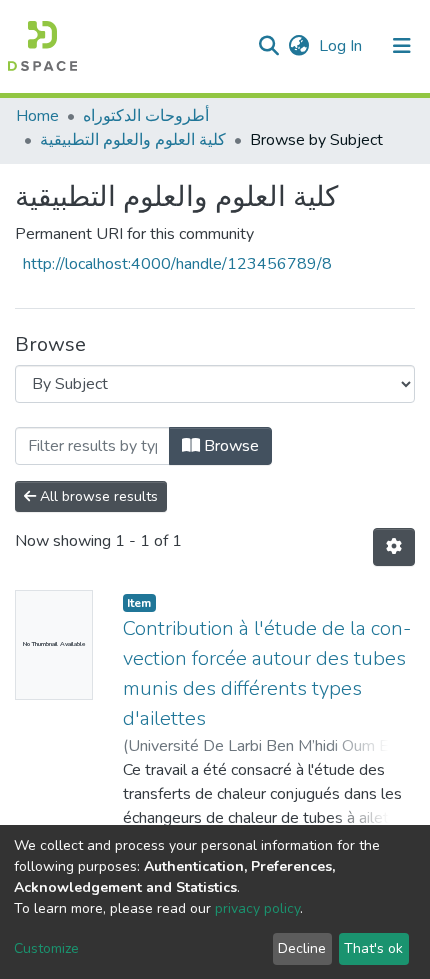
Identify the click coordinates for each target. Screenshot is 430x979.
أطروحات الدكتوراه (146, 116)
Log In (342, 46)
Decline (302, 948)
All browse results (97, 496)
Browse (229, 446)
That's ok (373, 948)
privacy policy (257, 908)
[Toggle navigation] (402, 46)
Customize (46, 948)
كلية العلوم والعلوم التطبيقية (133, 140)
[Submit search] (268, 46)
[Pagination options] (394, 547)
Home (37, 116)
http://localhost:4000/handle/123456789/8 (177, 264)
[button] (298, 46)
